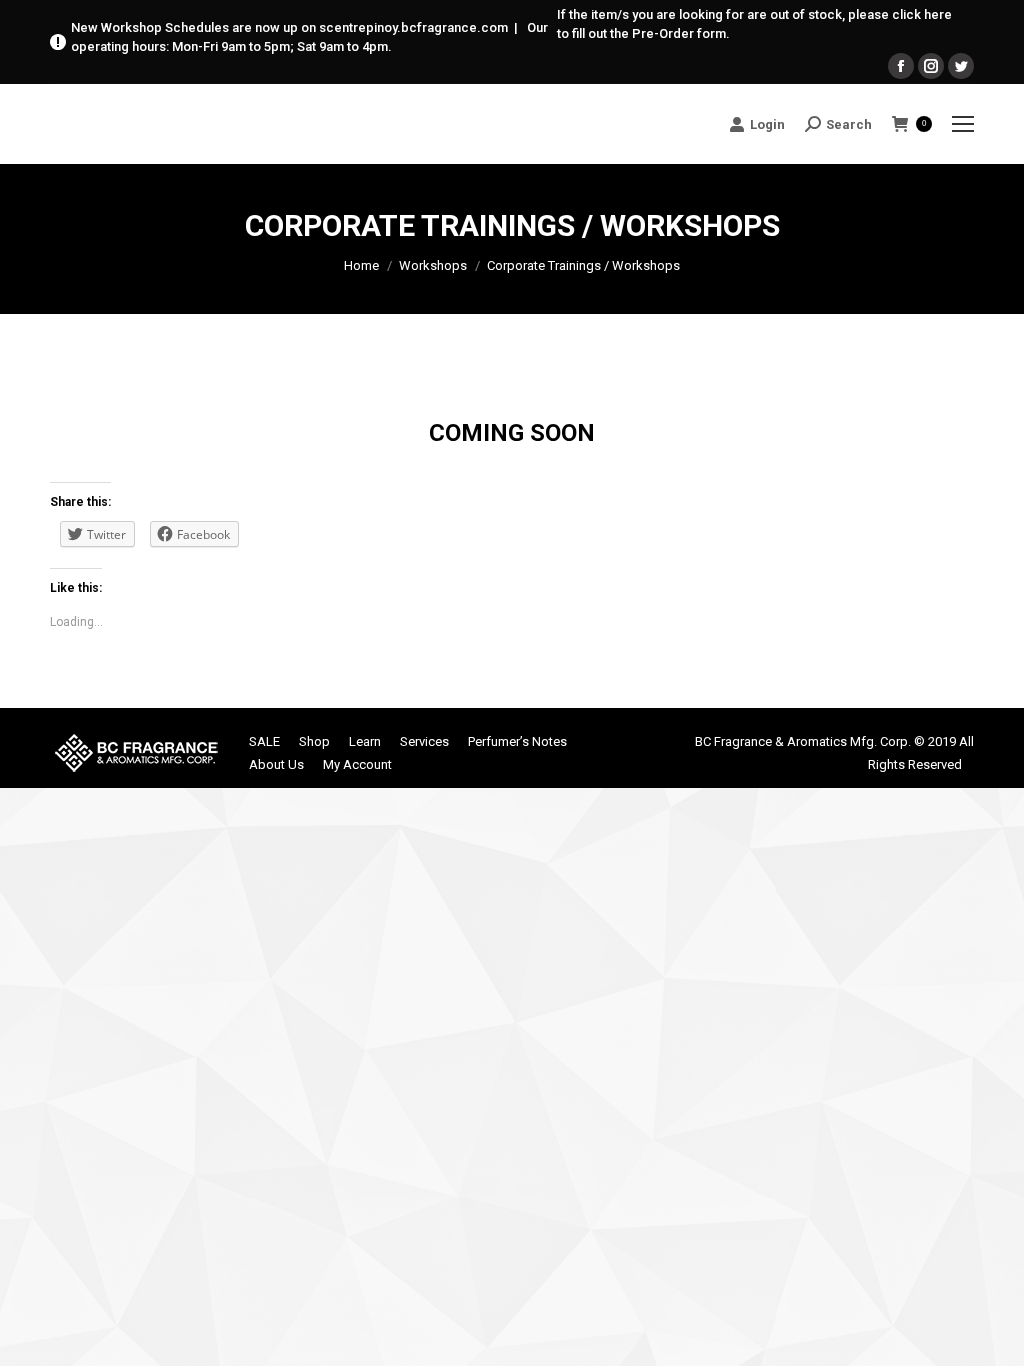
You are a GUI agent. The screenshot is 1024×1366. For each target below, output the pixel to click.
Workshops (433, 265)
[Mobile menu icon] (963, 124)
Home (361, 265)
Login (767, 124)
